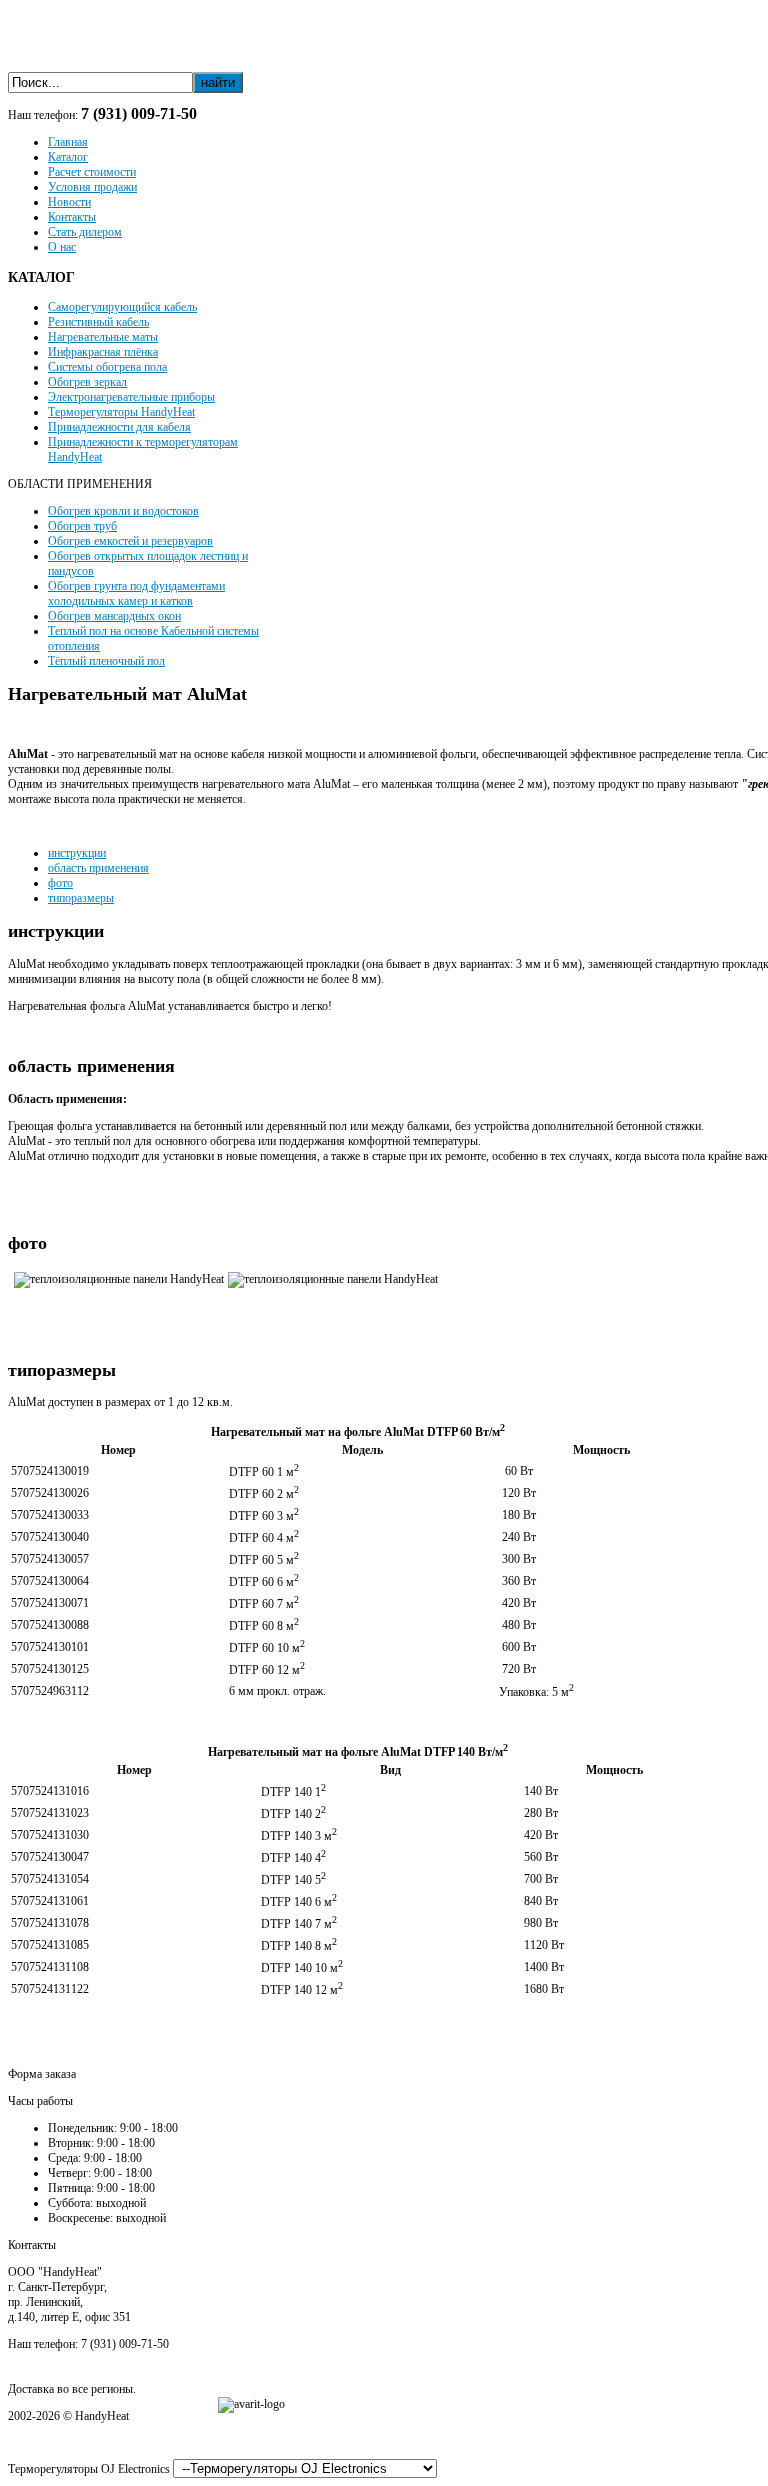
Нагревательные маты (103, 337)
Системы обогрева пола (107, 367)
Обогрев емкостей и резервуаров (130, 541)
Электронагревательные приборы (131, 397)
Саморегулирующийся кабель (122, 307)
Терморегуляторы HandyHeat (121, 412)
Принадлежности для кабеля (119, 427)
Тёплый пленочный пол (106, 661)
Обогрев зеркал (87, 382)
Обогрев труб (82, 526)
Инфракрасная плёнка (103, 352)
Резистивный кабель (98, 322)
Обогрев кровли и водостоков (123, 511)
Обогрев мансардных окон (114, 616)
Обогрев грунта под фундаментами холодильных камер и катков (136, 593)
